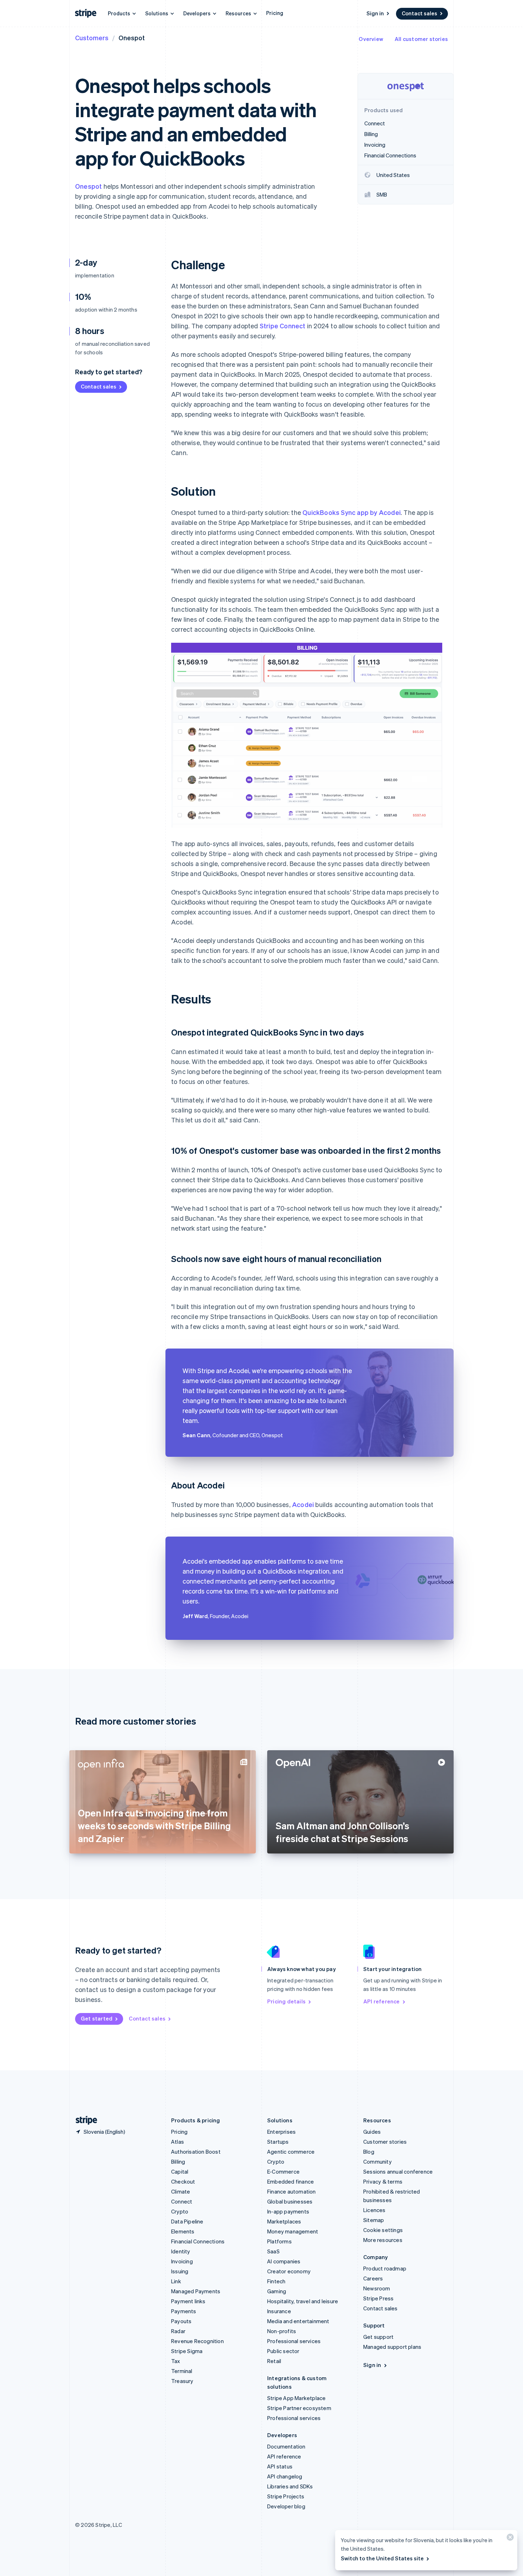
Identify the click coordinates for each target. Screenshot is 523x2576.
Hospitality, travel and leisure (303, 2301)
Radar (178, 2331)
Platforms (279, 2241)
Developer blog (286, 2506)
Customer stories (385, 2142)
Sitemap (374, 2220)
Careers (373, 2278)
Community (377, 2162)
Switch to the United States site (382, 2558)
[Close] (509, 2539)
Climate (181, 2191)
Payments (184, 2311)
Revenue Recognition (197, 2341)
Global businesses (290, 2201)
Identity (181, 2251)
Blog (369, 2152)
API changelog (285, 2476)
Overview (371, 39)
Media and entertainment (298, 2321)
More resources (383, 2240)
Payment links (188, 2301)
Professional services (294, 2341)
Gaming (277, 2291)
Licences (374, 2210)
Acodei (303, 1504)
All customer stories (421, 39)
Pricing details (286, 2001)
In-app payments (288, 2211)
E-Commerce (283, 2171)
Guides (372, 2132)
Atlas (178, 2142)
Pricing (275, 13)
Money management (293, 2231)
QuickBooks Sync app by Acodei (352, 512)
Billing (178, 2162)
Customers (92, 38)
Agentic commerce (291, 2152)
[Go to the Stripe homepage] (84, 2120)
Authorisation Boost (196, 2152)
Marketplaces (284, 2221)
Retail (274, 2361)
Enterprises (281, 2132)
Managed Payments (196, 2291)
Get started (97, 2018)
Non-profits (282, 2331)
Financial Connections (198, 2241)
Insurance (279, 2311)
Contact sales (419, 13)
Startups (278, 2142)
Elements (183, 2231)
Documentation (286, 2446)
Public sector (283, 2351)
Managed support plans (392, 2347)
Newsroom (377, 2288)
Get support (378, 2337)
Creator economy (289, 2271)
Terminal (182, 2371)
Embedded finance (290, 2181)
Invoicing (182, 2261)
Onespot (88, 186)
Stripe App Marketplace (296, 2398)
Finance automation (292, 2191)
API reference (382, 2001)
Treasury (182, 2381)
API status (280, 2466)
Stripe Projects (286, 2496)
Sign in (375, 13)
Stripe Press (378, 2298)
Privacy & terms (383, 2181)
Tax (176, 2361)
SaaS (273, 2251)
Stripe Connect (283, 326)
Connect (182, 2201)
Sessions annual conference (398, 2171)
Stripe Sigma (187, 2351)
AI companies (284, 2261)
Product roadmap (385, 2268)
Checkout (183, 2181)
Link (176, 2281)
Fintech (276, 2281)
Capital (180, 2171)
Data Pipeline (187, 2221)
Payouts (181, 2321)
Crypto (180, 2211)
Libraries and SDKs (290, 2486)
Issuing (180, 2271)
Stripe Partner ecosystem (299, 2408)
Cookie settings (383, 2230)
